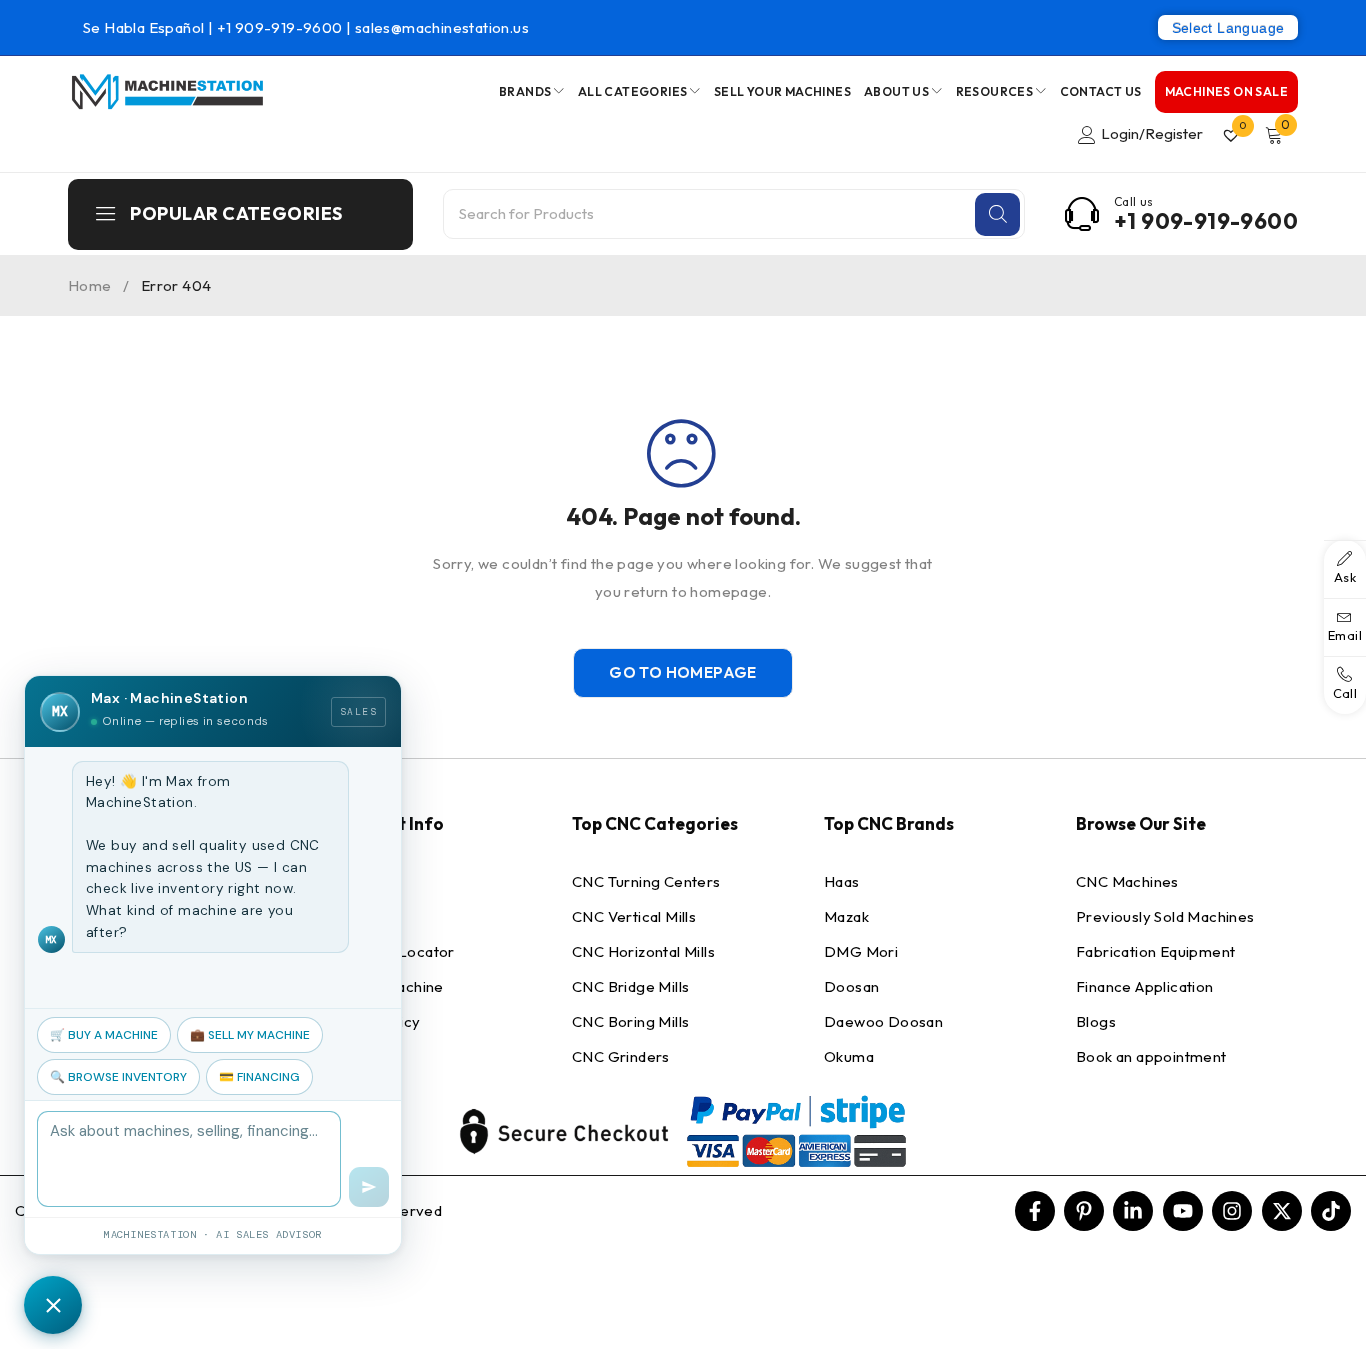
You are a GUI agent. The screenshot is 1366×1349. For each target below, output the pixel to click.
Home (90, 285)
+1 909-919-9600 (281, 27)
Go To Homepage (683, 672)
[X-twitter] (1282, 1211)
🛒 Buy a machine (104, 1035)
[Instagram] (1232, 1211)
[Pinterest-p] (1084, 1211)
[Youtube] (1183, 1211)
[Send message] (369, 1187)
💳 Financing (259, 1077)
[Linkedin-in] (1133, 1211)
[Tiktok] (1331, 1211)
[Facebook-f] (1035, 1211)
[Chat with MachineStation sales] (53, 1305)
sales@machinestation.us (442, 27)
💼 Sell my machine (250, 1035)
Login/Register (1152, 133)
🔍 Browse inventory (118, 1077)
